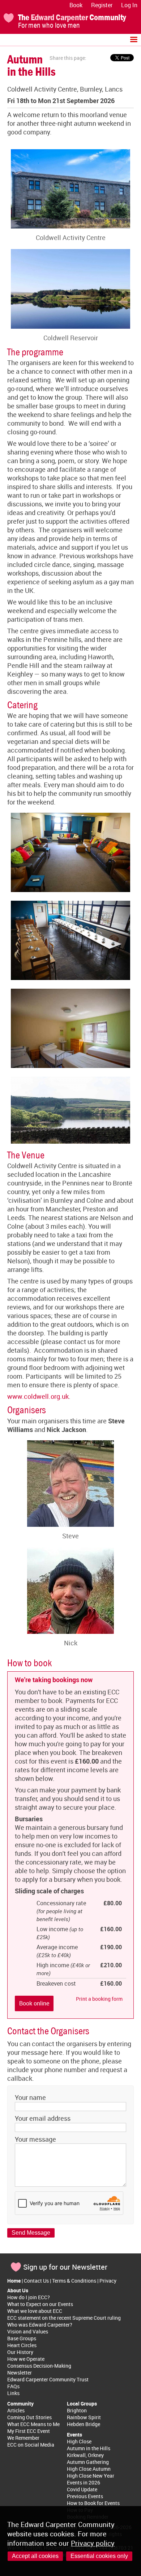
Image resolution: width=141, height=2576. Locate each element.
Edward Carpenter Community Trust (48, 2379)
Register (102, 5)
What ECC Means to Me (33, 2424)
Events (74, 2435)
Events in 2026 (84, 2482)
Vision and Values (28, 2331)
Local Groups (82, 2404)
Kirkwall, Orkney (85, 2455)
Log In (129, 5)
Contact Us (36, 2281)
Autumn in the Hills (89, 2448)
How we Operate (26, 2359)
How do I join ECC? (29, 2297)
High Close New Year (91, 2476)
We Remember (23, 2438)
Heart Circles (22, 2345)
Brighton (77, 2410)
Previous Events (85, 2496)
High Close (79, 2441)
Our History (20, 2352)
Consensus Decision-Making (39, 2366)
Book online (34, 2003)
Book (76, 5)
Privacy (108, 2281)
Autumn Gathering (88, 2462)
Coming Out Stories (29, 2417)
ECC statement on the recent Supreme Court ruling (64, 2318)
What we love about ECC (35, 2311)
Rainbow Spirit (84, 2417)
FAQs (13, 2386)
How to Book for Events (93, 2503)
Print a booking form (99, 1999)
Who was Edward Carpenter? (40, 2325)
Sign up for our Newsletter (65, 2267)
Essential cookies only (99, 2556)
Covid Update (82, 2489)
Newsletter (20, 2373)
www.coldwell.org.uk (38, 1396)
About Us (18, 2290)
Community (20, 2404)
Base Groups (22, 2338)
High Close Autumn (89, 2469)
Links (13, 2393)
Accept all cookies (35, 2556)
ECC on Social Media (31, 2445)
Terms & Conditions (74, 2281)
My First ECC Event (29, 2431)
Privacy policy (93, 2543)
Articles (16, 2410)
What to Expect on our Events (40, 2304)
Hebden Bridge (84, 2424)
